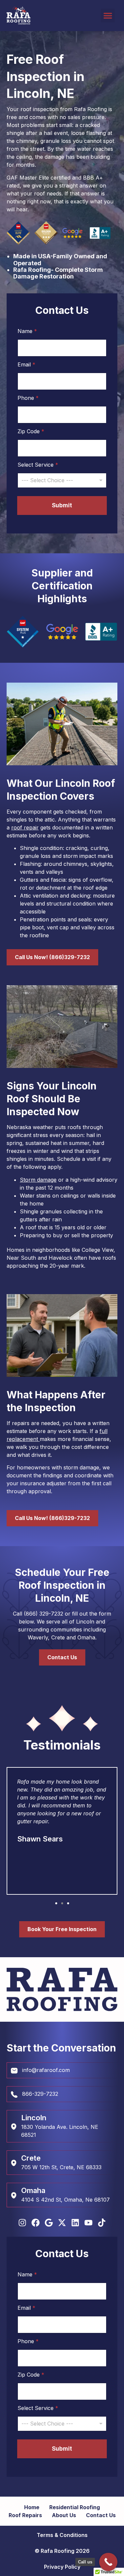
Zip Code (31, 431)
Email (26, 365)
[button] (108, 16)
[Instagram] (22, 2223)
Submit (62, 505)
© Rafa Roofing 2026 (62, 2551)
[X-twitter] (62, 2223)
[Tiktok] (102, 2223)
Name (27, 331)
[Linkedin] (75, 2223)
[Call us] (108, 2562)
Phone (28, 398)
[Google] (49, 2223)
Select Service (38, 465)
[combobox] (62, 480)
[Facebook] (36, 2223)
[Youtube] (88, 2223)
